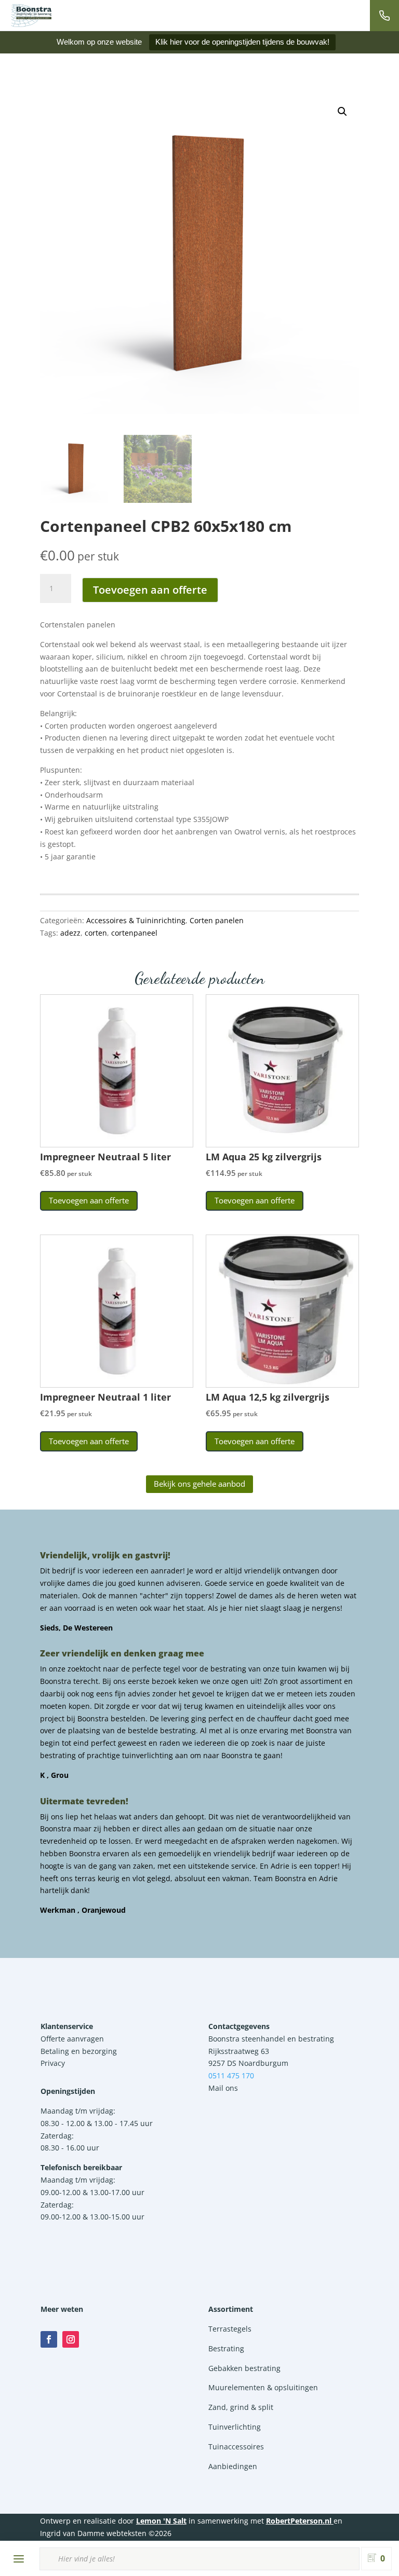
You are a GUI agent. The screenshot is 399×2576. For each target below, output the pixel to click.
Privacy (53, 2063)
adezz (70, 933)
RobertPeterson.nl (299, 2521)
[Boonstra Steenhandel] (31, 16)
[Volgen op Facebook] (49, 2339)
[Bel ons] (384, 16)
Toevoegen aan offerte (150, 590)
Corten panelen (217, 920)
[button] (342, 112)
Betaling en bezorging (79, 2051)
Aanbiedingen (233, 2466)
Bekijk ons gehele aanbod (199, 1484)
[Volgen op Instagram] (71, 2339)
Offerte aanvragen (72, 2039)
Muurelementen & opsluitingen (263, 2387)
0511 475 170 (231, 2075)
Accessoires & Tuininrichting (136, 920)
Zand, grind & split (241, 2407)
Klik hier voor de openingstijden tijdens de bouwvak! (242, 42)
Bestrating (226, 2348)
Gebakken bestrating (244, 2368)
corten (96, 933)
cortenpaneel (134, 933)
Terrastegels (230, 2329)
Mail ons (223, 2088)
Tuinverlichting (235, 2427)
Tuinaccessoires (236, 2447)
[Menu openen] (19, 2559)
